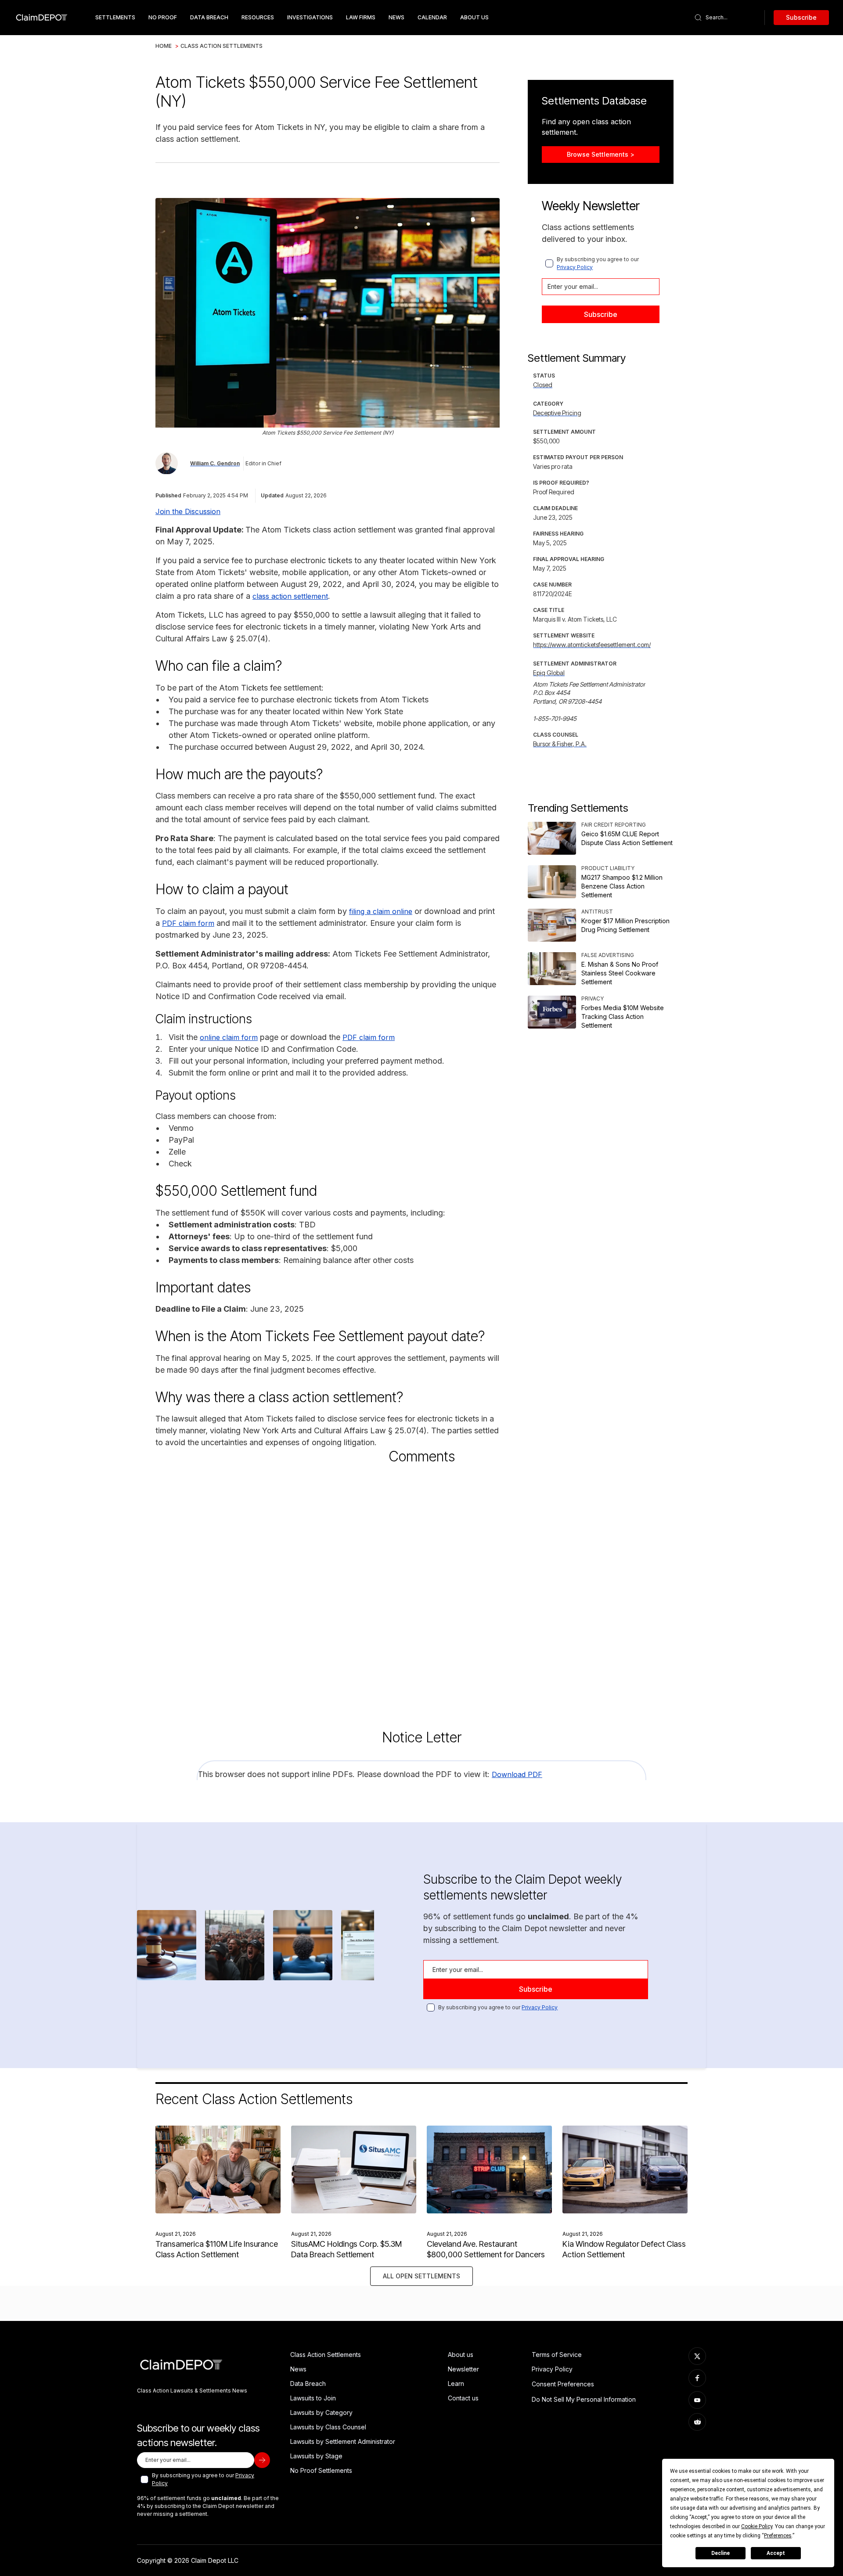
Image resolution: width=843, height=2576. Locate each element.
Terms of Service (557, 2355)
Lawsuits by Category (321, 2412)
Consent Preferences (563, 2384)
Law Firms (361, 17)
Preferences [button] (778, 2536)
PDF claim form (188, 923)
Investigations (310, 17)
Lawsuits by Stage (316, 2456)
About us (461, 2355)
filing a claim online (381, 911)
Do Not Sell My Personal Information (584, 2399)
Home (164, 46)
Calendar (432, 17)
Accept (776, 2553)
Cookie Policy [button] (757, 2526)
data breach (209, 17)
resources (258, 17)
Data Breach (308, 2384)
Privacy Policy (575, 267)
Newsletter (463, 2369)
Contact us (463, 2398)
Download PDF (517, 1774)
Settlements (115, 17)
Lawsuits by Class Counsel (328, 2427)
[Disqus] (421, 1589)
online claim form (229, 1037)
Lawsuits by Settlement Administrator (343, 2441)
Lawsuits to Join (313, 2398)
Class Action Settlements (222, 46)
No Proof (163, 17)
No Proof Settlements (321, 2470)
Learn (456, 2384)
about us (474, 17)
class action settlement (290, 596)
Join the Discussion (188, 511)
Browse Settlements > (601, 154)
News (396, 17)
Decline (721, 2553)
